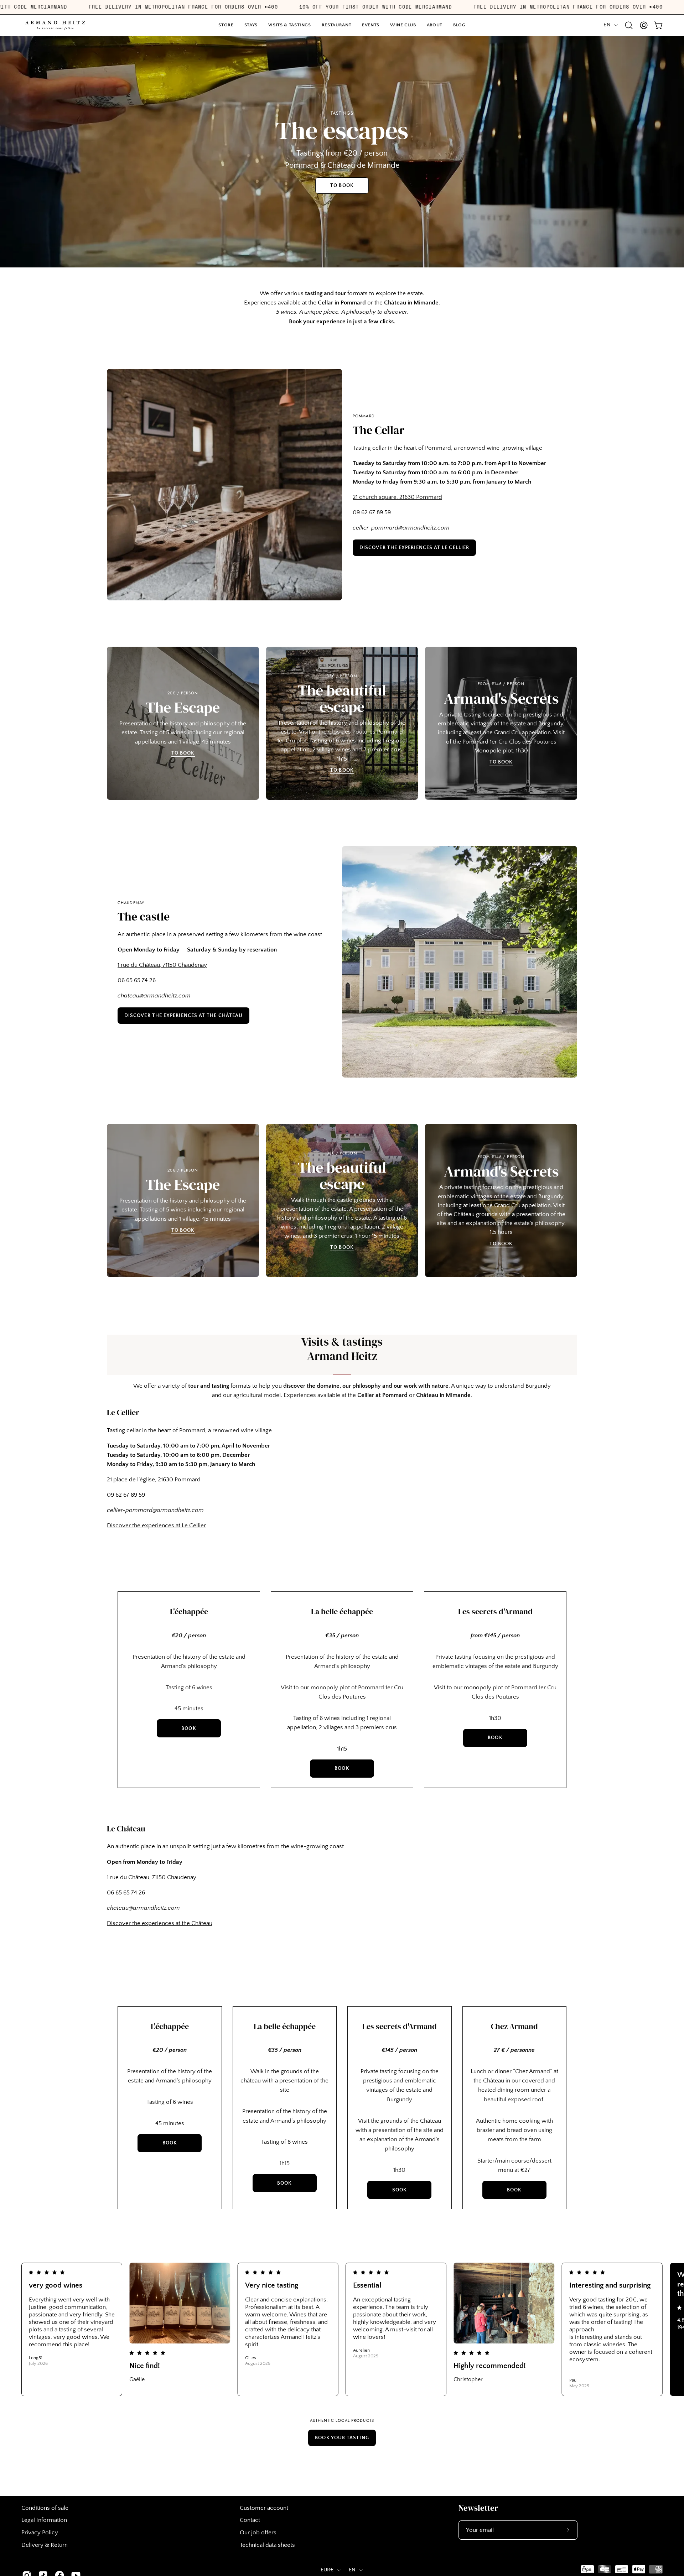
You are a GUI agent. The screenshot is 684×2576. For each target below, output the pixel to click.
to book (342, 186)
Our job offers (258, 2533)
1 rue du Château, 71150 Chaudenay (162, 965)
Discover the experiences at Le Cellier (414, 548)
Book (189, 1728)
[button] (371, 25)
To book (183, 753)
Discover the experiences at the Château (183, 1016)
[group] (342, 2329)
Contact (250, 2520)
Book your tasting (342, 2438)
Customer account (264, 2508)
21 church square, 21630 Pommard (397, 497)
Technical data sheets (267, 2545)
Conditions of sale (45, 2508)
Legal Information (44, 2520)
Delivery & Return (45, 2545)
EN (607, 25)
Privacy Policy (40, 2533)
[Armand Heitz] (55, 25)
